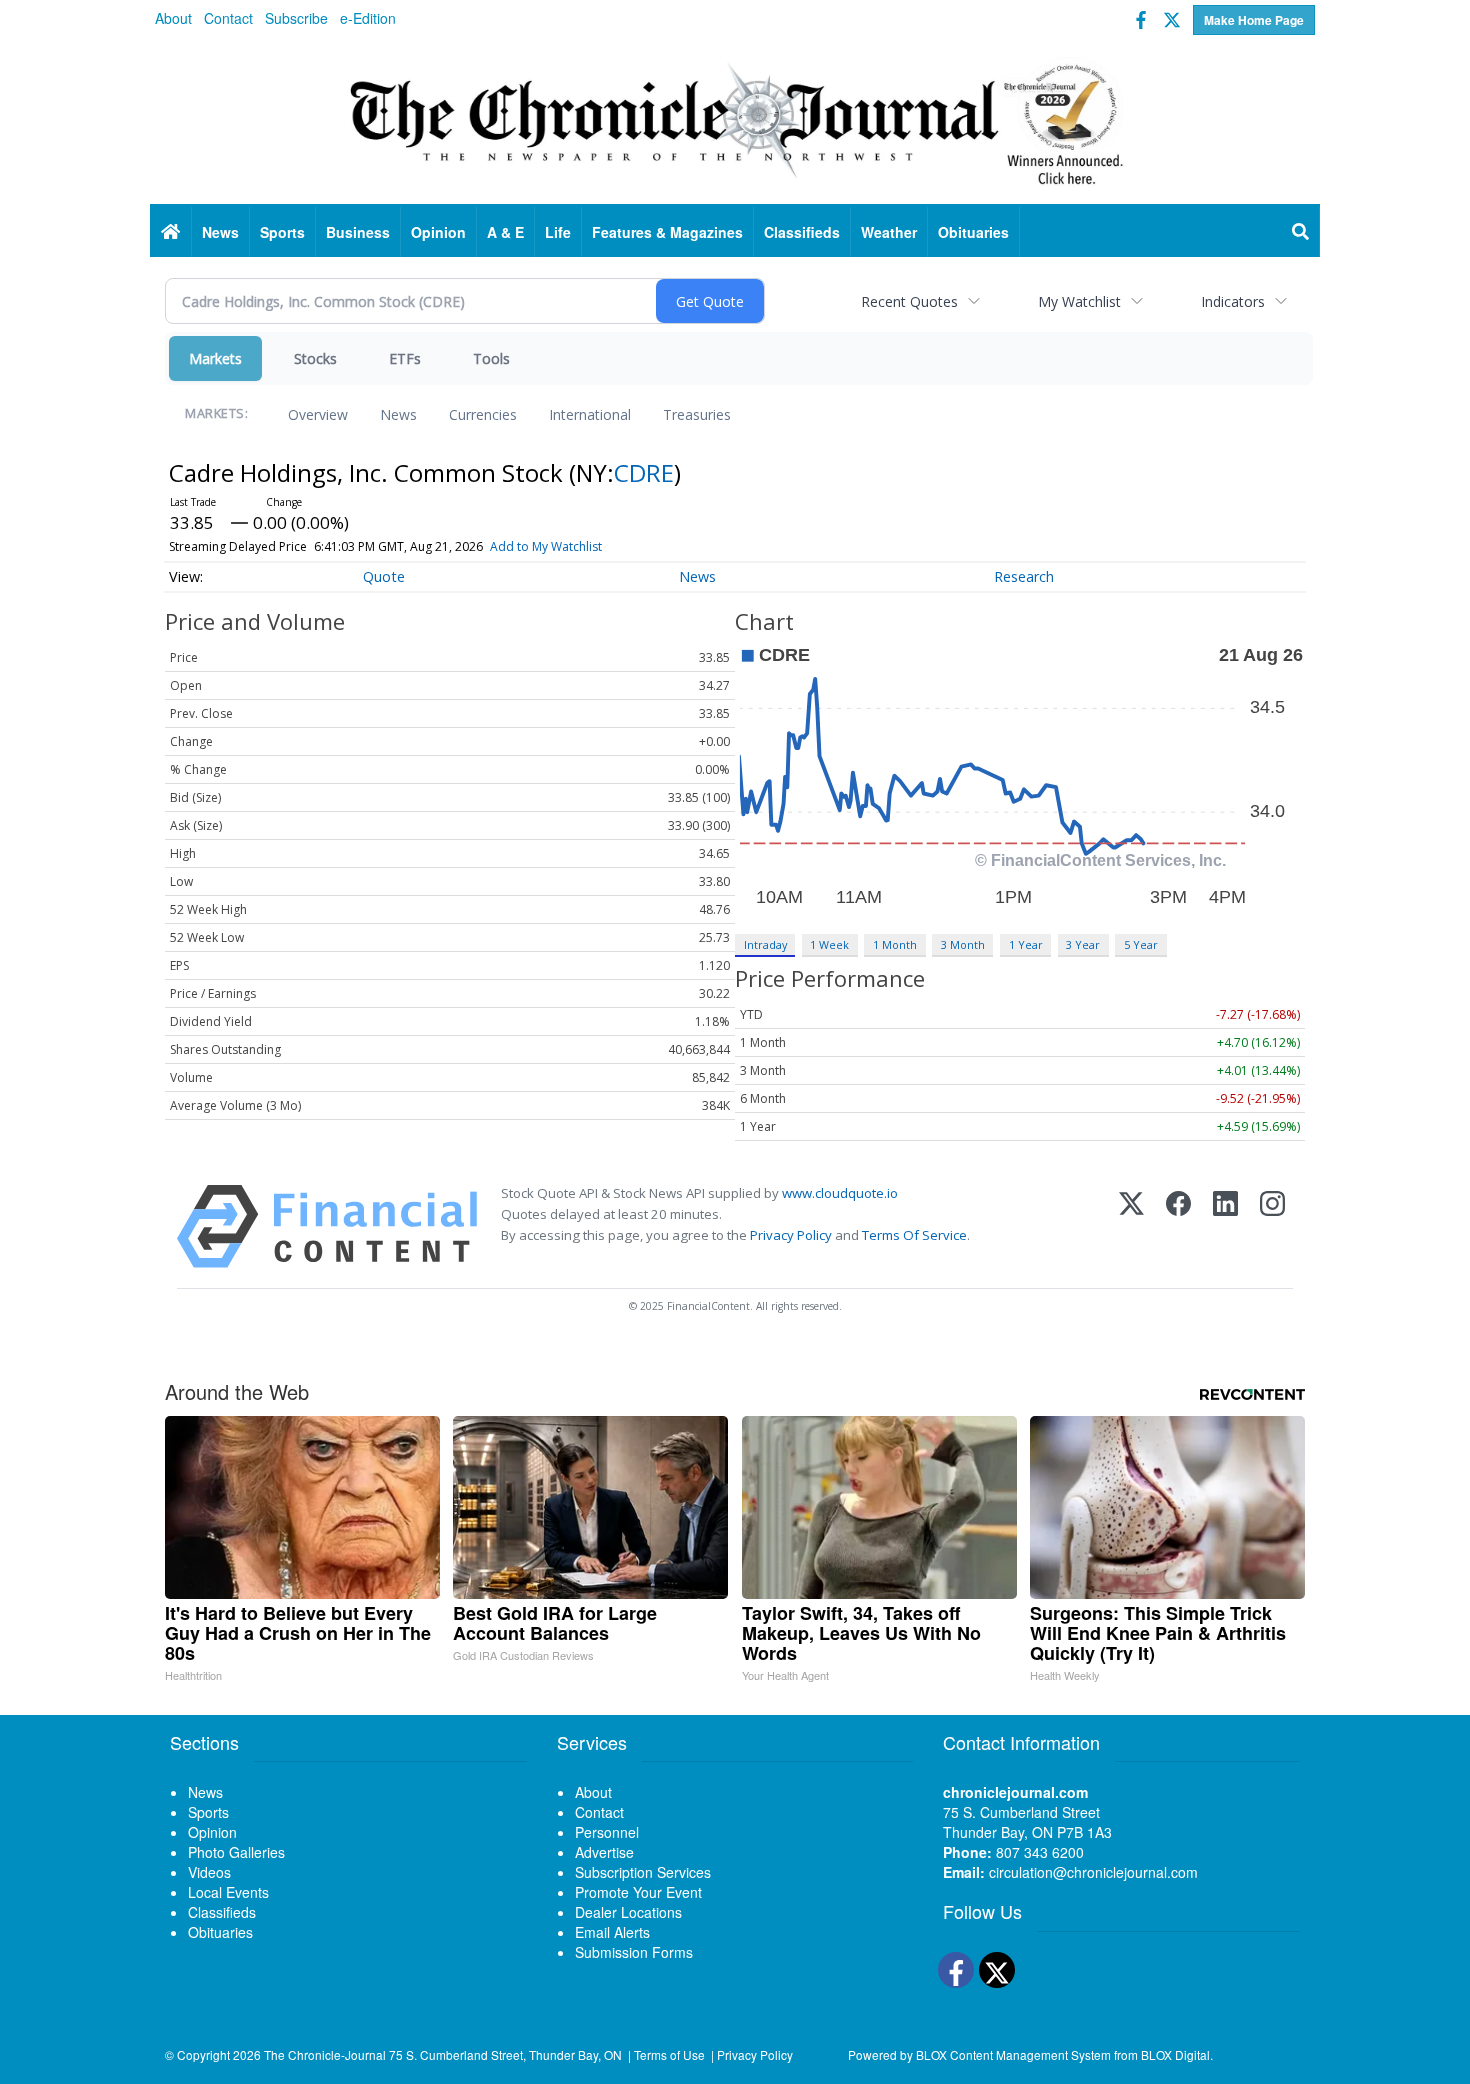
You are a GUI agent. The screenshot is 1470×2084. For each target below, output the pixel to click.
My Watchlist (1079, 301)
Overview (318, 414)
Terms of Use (669, 2054)
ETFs (405, 358)
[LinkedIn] (1225, 1226)
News (398, 414)
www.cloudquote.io (840, 1193)
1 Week (829, 944)
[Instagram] (1272, 1226)
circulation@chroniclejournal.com (1093, 1872)
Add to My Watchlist (546, 546)
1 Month (895, 944)
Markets (215, 358)
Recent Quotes (909, 301)
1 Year (1026, 944)
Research (1024, 576)
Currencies (483, 414)
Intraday (765, 944)
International (590, 414)
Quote (384, 576)
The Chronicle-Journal (325, 2054)
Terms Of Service (914, 1235)
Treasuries (697, 414)
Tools (491, 358)
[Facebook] (1178, 1226)
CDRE (644, 472)
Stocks (315, 358)
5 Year (1141, 944)
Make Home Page (1254, 20)
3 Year (1083, 944)
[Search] (1301, 232)
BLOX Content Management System (1013, 2054)
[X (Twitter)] (1131, 1226)
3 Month (963, 944)
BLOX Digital (1175, 2054)
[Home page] (735, 121)
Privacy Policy (791, 1235)
